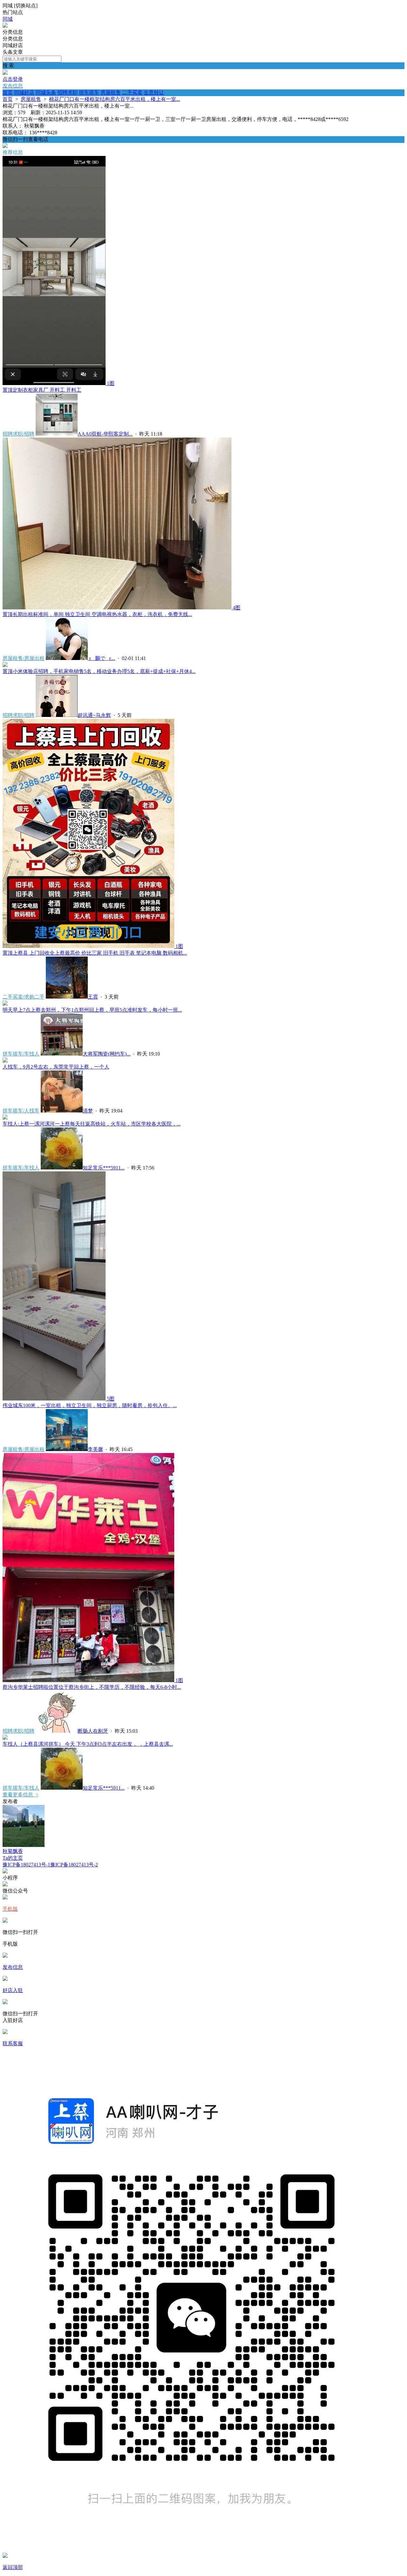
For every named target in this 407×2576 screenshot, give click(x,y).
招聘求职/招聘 (18, 434)
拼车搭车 (89, 92)
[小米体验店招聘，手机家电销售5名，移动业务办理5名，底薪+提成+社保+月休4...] (5, 665)
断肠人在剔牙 (93, 1731)
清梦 (88, 1111)
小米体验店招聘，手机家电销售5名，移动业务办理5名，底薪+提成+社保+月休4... (99, 671)
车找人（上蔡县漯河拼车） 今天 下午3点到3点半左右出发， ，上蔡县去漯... (88, 1744)
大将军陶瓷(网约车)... (107, 1054)
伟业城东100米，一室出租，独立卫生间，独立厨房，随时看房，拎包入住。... (90, 1405)
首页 (8, 92)
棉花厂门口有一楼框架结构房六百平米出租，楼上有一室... (114, 99)
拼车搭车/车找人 (21, 1054)
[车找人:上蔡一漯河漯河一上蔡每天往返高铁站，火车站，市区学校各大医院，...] (5, 1118)
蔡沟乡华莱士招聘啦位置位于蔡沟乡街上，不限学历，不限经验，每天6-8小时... (92, 1687)
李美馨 (95, 1449)
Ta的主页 (13, 1858)
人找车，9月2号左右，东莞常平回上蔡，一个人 (56, 1067)
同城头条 (46, 92)
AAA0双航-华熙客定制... (105, 434)
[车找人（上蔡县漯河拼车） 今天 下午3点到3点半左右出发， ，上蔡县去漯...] (5, 1738)
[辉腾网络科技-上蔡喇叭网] (5, 26)
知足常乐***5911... (104, 1168)
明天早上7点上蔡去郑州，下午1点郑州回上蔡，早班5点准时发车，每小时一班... (92, 1010)
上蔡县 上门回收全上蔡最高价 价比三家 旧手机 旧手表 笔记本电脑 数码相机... (95, 953)
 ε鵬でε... (101, 658)
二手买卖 (132, 92)
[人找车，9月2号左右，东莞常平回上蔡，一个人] (5, 1061)
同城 (8, 19)
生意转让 (154, 92)
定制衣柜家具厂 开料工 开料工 (42, 390)
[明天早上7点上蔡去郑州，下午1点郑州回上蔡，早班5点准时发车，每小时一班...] (5, 1004)
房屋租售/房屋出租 (24, 658)
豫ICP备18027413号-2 (74, 1865)
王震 (93, 997)
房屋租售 (111, 92)
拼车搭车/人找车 (21, 1111)
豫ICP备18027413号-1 (26, 1865)
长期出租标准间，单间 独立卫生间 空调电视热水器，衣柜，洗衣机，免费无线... (97, 614)
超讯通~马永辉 (94, 715)
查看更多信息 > (21, 1795)
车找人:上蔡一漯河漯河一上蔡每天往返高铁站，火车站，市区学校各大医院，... (92, 1124)
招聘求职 (67, 92)
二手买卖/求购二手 (24, 997)
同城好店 (24, 92)
